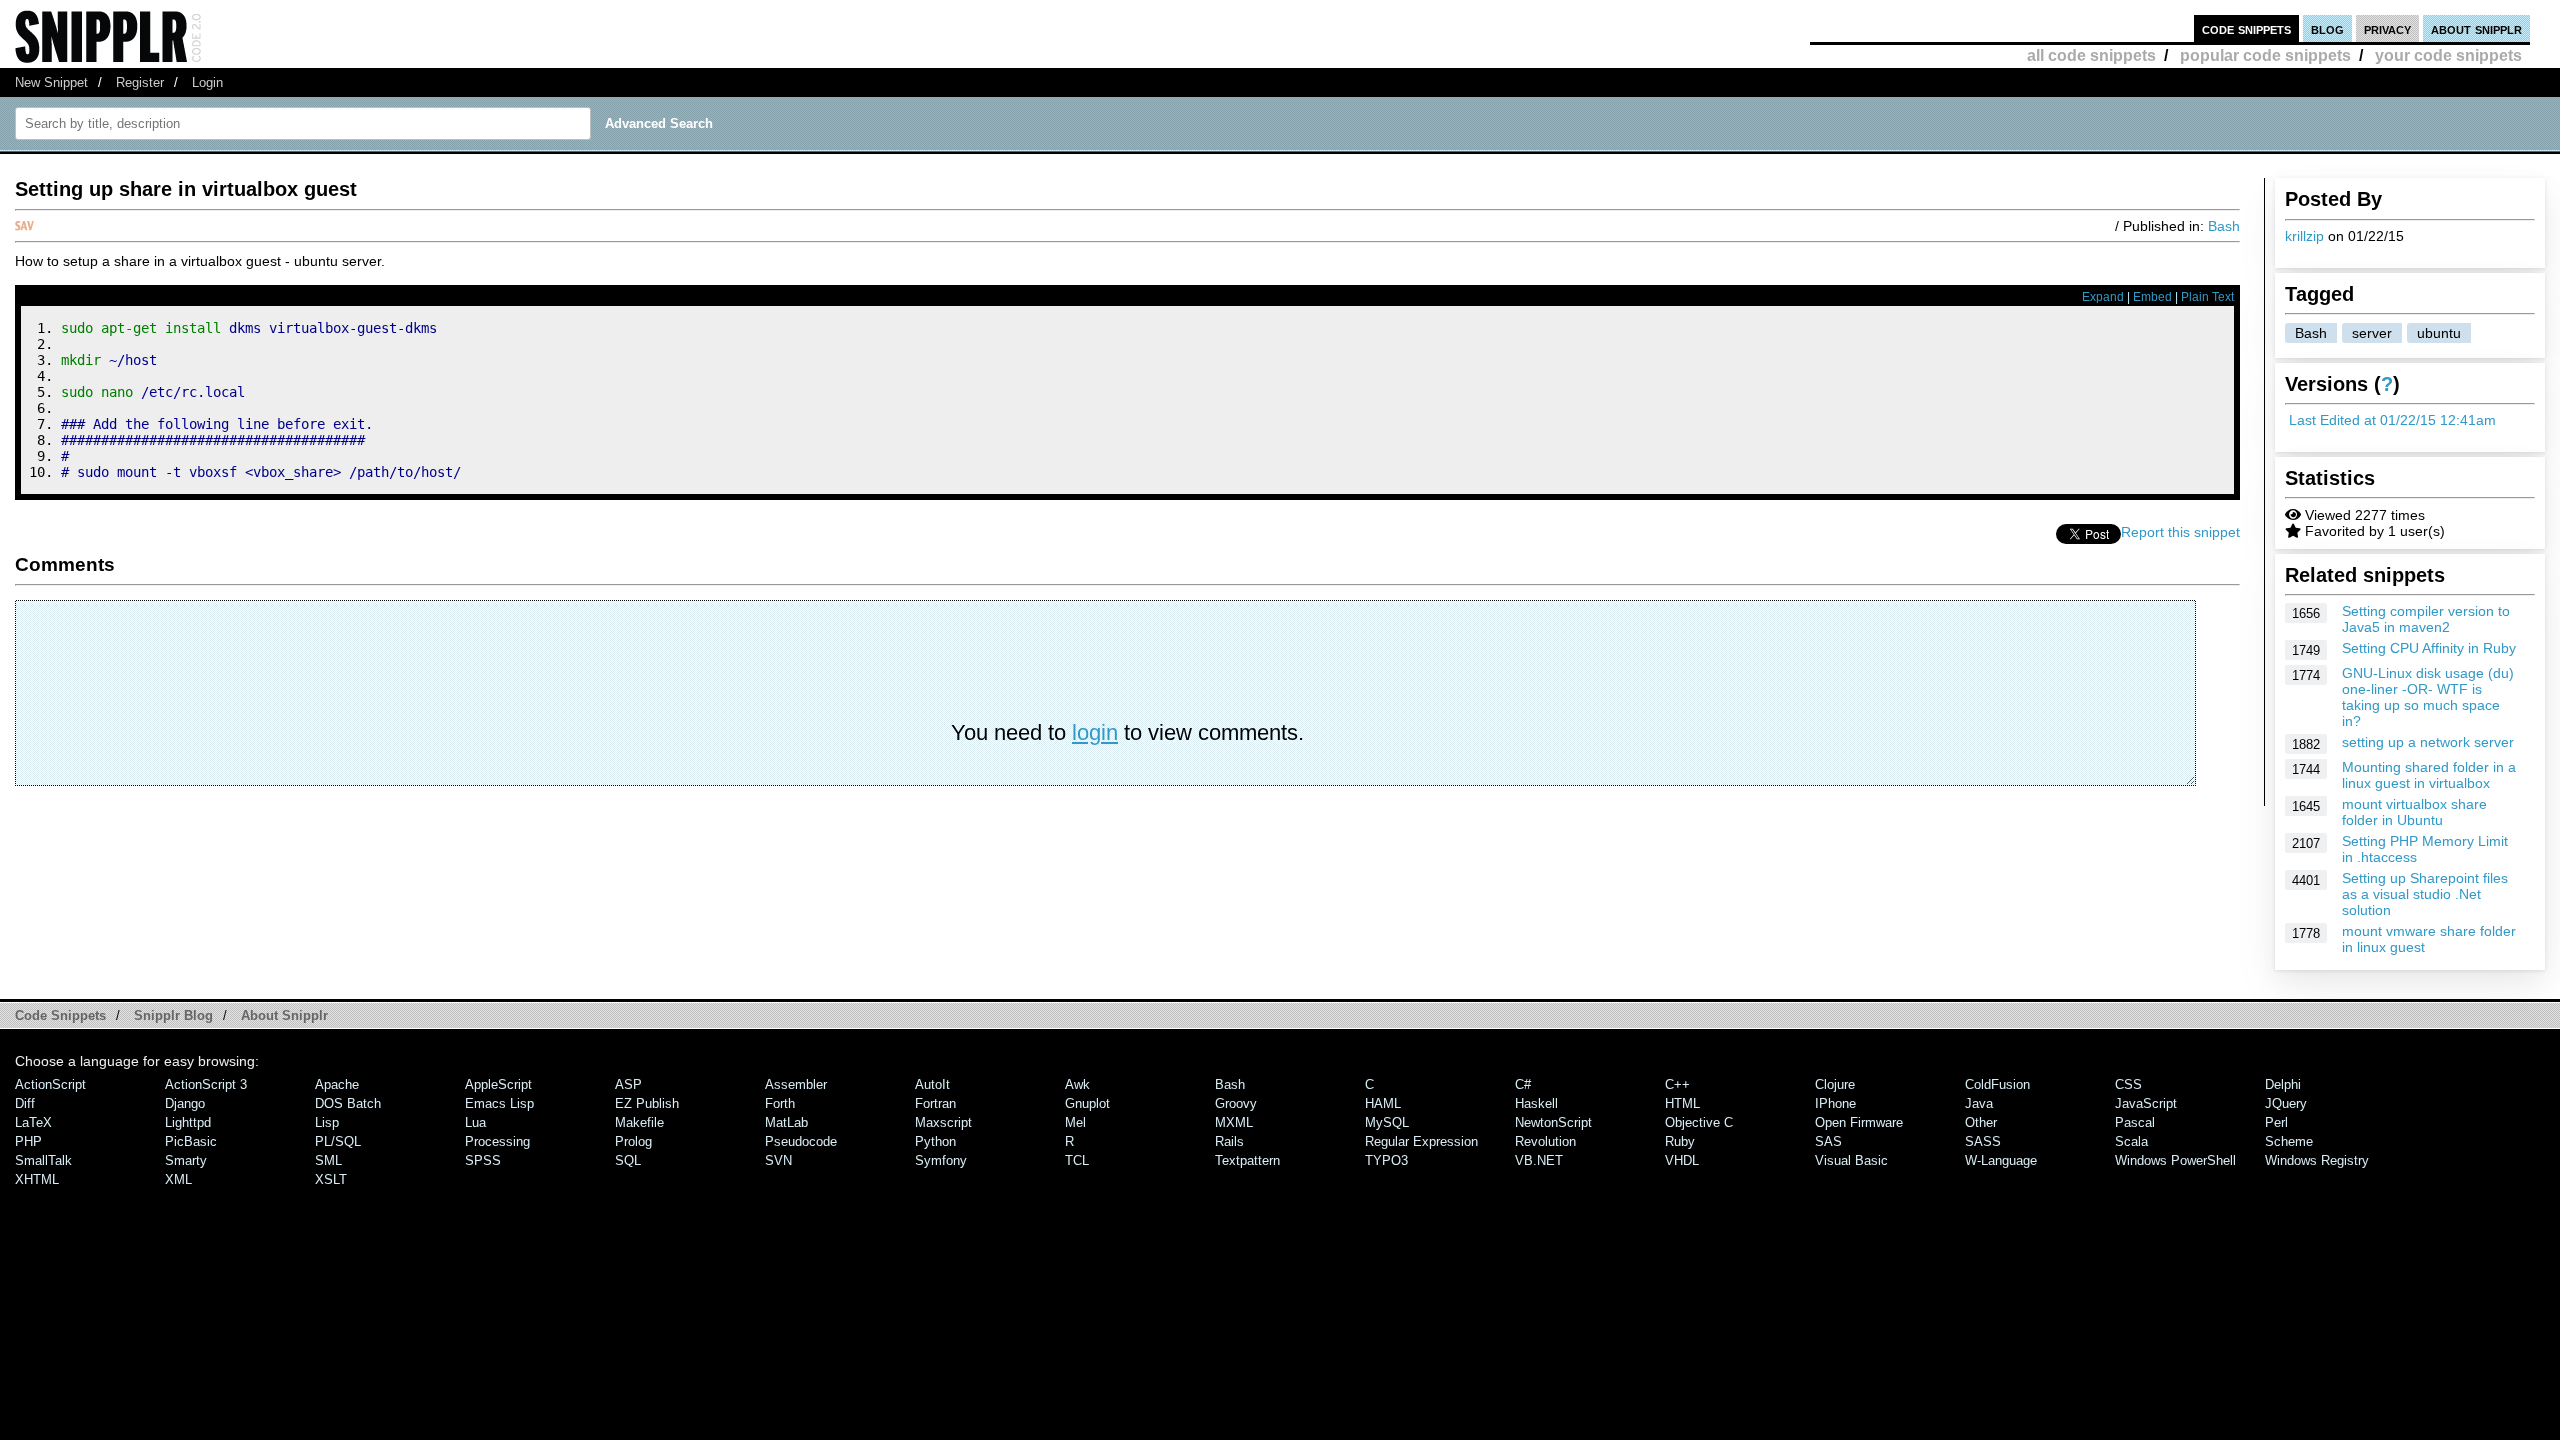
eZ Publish (647, 1103)
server (2372, 333)
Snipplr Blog (173, 1015)
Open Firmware (1859, 1122)
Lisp (327, 1122)
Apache (337, 1084)
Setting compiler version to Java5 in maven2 (2426, 619)
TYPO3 (1386, 1160)
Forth (780, 1103)
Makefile (639, 1122)
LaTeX (33, 1122)
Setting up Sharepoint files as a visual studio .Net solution (2425, 894)
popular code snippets (2265, 55)
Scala (2131, 1141)
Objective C (1699, 1122)
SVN (778, 1160)
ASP (628, 1084)
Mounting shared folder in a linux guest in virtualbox (2429, 775)
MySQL (1387, 1122)
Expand (2103, 297)
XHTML (37, 1179)
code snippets (2246, 28)
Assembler (796, 1084)
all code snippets (2091, 55)
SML (328, 1160)
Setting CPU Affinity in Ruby (2429, 648)
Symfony (941, 1160)
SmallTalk (43, 1160)
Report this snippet (2180, 532)
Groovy (1236, 1103)
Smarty (186, 1160)
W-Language (2001, 1160)
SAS (1828, 1141)
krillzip (2304, 236)
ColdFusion (1997, 1084)
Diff (25, 1103)
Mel (1075, 1122)
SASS (1983, 1141)
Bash (2311, 333)
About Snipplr (284, 1015)
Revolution (1545, 1141)
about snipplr (2476, 28)
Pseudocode (801, 1141)
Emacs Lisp (499, 1103)
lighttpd (188, 1122)
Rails (1229, 1141)
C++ (1677, 1084)
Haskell (1536, 1103)
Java (1979, 1103)
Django (185, 1103)
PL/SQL (338, 1141)
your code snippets (2448, 55)
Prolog (633, 1141)
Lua (475, 1122)
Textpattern (1247, 1160)
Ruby (1680, 1141)
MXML (1234, 1122)
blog (2327, 28)
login (1095, 732)
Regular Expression (1421, 1141)
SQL (628, 1160)
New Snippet (51, 82)
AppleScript (498, 1084)
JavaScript (2146, 1103)
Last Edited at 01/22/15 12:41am (2392, 420)
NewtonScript (1553, 1122)
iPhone (1835, 1103)
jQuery (2286, 1103)
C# (1523, 1084)
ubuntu (2439, 333)
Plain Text (2207, 297)
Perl (2276, 1122)
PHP (28, 1141)
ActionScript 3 (206, 1084)
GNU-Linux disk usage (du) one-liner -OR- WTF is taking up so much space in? (2428, 697)
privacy (2387, 28)
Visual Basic (1851, 1160)
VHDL (1682, 1160)
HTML (1682, 1103)
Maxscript (943, 1122)
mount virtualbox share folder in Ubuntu (2414, 812)
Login (207, 82)
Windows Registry (2317, 1160)
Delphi (2283, 1084)
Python (935, 1141)
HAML (1383, 1103)
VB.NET (1539, 1160)
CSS (2128, 1084)
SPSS (483, 1160)
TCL (1077, 1160)
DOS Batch (348, 1103)
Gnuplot (1087, 1103)
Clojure (1835, 1084)
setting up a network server (2428, 742)
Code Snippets (60, 1015)
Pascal (2135, 1122)
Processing (497, 1141)
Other (1981, 1122)
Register (140, 82)
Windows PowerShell (2175, 1160)
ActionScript (50, 1084)
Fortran (935, 1103)
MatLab (786, 1122)
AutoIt (932, 1084)
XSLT (331, 1179)
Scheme (2289, 1141)
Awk (1077, 1084)
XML (178, 1179)
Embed (2152, 297)
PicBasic (191, 1141)
